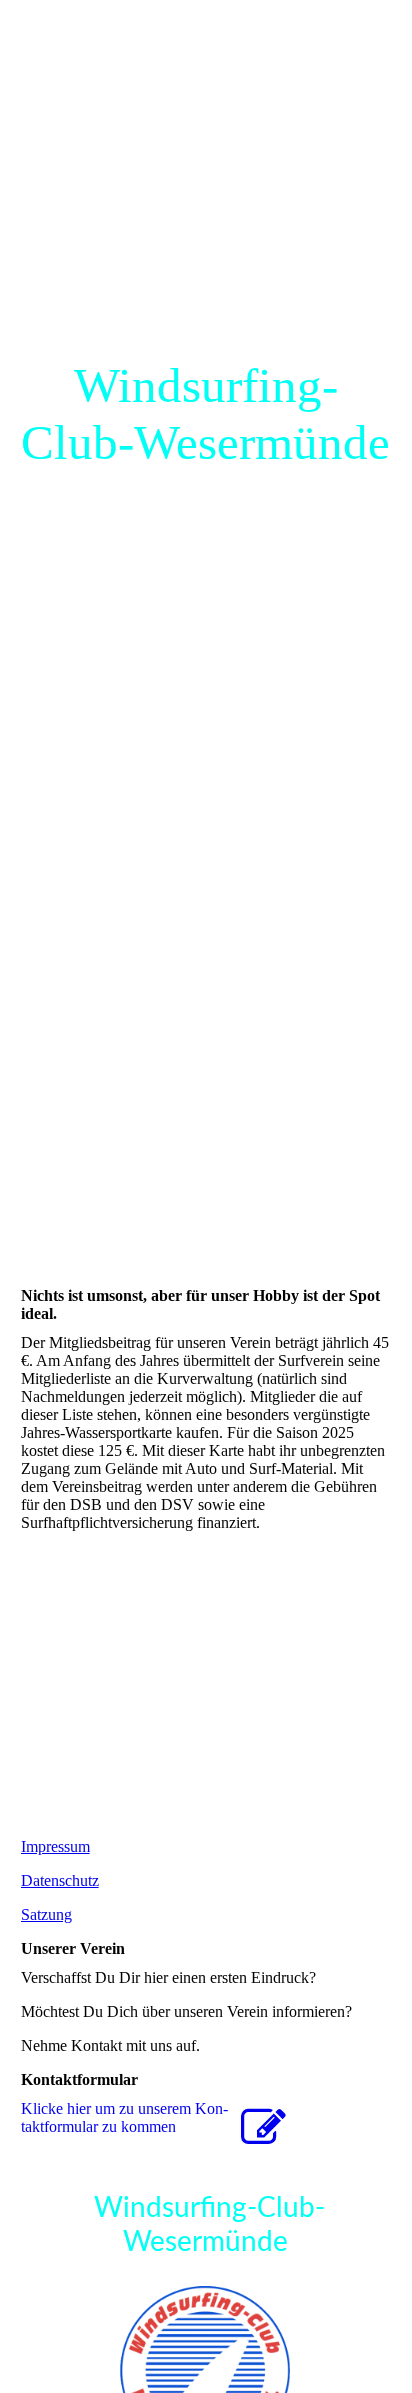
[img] (206, 598)
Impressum (55, 1846)
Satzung (46, 1914)
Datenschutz (60, 1880)
